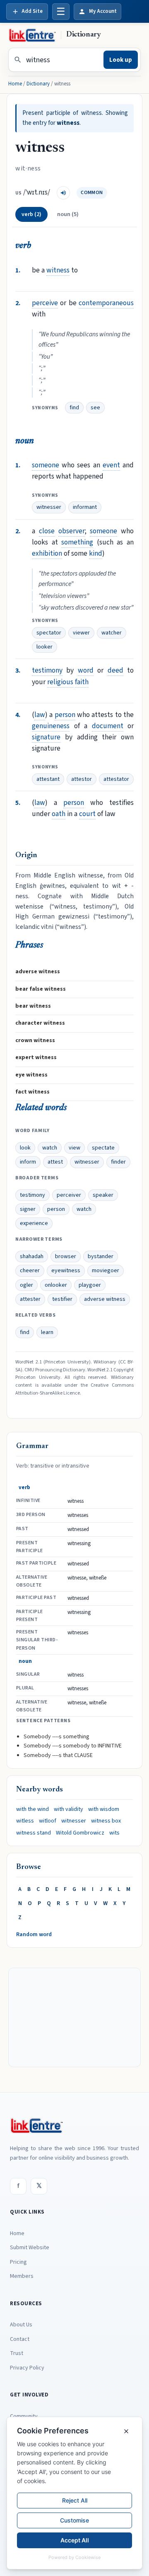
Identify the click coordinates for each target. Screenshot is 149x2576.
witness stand (34, 1833)
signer (28, 1209)
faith (82, 682)
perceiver (69, 1195)
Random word (34, 1934)
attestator (116, 779)
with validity (68, 1809)
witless (25, 1821)
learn (47, 1332)
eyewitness (66, 1271)
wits (114, 1833)
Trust (17, 2353)
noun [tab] (68, 214)
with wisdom (104, 1809)
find (74, 408)
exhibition (47, 553)
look (25, 1148)
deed (115, 670)
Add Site (32, 11)
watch (50, 1148)
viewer (81, 633)
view (74, 1148)
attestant (48, 779)
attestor (82, 779)
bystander (101, 1256)
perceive (45, 303)
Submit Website (30, 2248)
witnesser (49, 507)
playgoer (90, 1285)
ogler (26, 1285)
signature (46, 737)
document (108, 726)
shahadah (32, 1256)
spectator (49, 633)
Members (22, 2276)
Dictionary (38, 84)
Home (15, 84)
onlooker (56, 1285)
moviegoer (106, 1271)
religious (60, 682)
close (47, 531)
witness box (106, 1821)
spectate (103, 1148)
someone (46, 465)
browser (66, 1256)
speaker (103, 1195)
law (40, 715)
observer (72, 531)
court (87, 814)
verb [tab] (31, 214)
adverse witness (105, 1299)
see (95, 408)
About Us (21, 2325)
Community (24, 2416)
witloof (48, 1821)
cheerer (30, 1271)
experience (34, 1223)
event (111, 465)
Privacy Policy (27, 2368)
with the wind (32, 1809)
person (65, 715)
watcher (112, 633)
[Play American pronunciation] (63, 193)
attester (30, 1299)
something (77, 542)
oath (59, 814)
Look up (121, 60)
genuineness (51, 726)
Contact (20, 2339)
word (86, 670)
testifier (62, 1299)
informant (85, 507)
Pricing (18, 2262)
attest (55, 1162)
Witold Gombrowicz (80, 1833)
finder (118, 1162)
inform (28, 1162)
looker (44, 647)
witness (58, 270)
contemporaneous (106, 303)
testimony (47, 670)
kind (96, 553)
